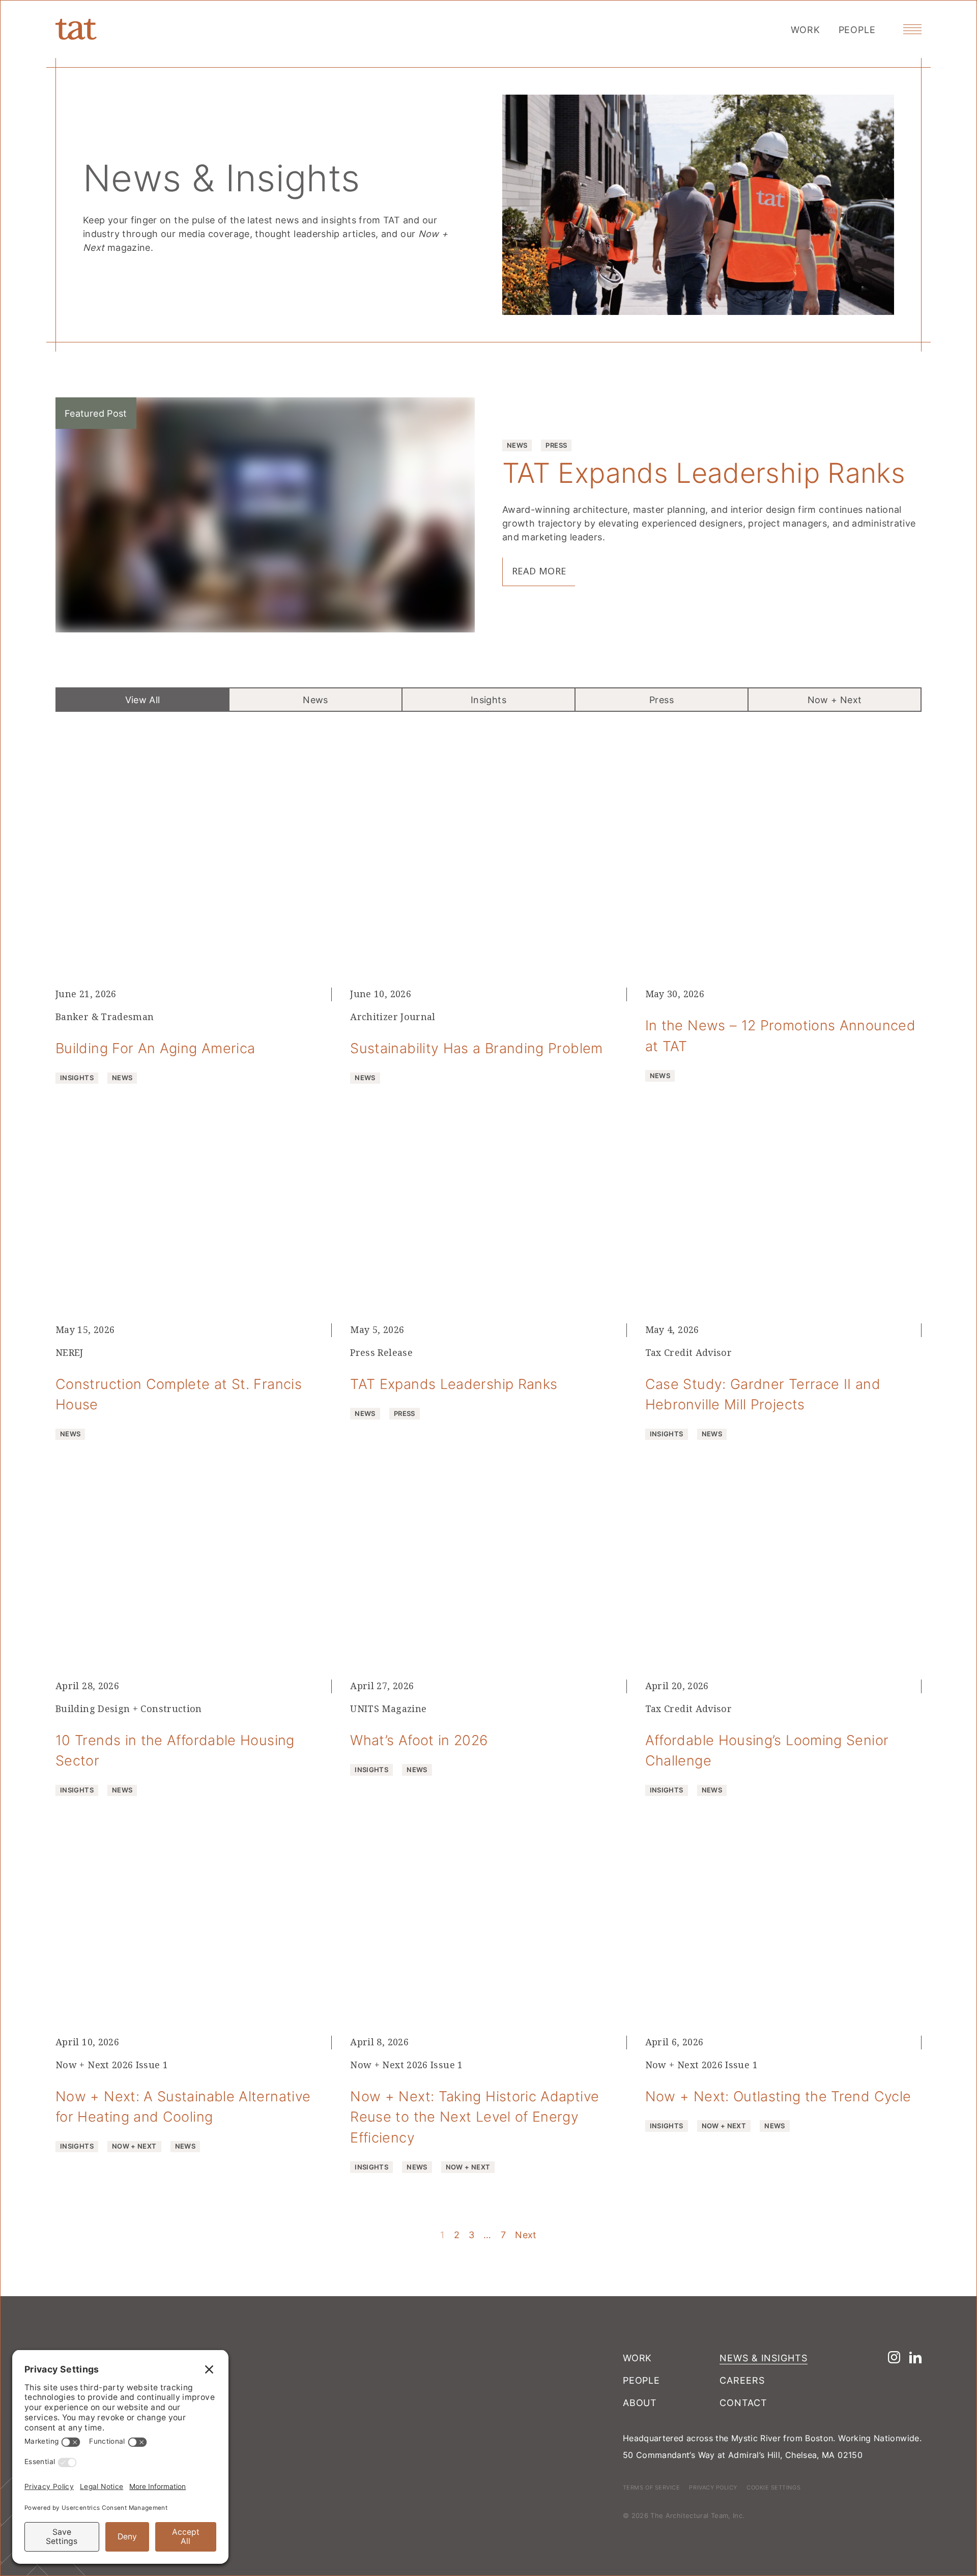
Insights (489, 700)
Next (526, 2235)
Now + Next (835, 700)
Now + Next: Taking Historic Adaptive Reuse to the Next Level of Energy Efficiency (475, 2117)
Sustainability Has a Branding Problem (476, 1048)
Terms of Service (652, 2487)
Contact (743, 2403)
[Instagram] (894, 2357)
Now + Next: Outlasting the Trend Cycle (778, 2096)
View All (143, 700)
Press (662, 700)
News (315, 700)
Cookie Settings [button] (773, 2487)
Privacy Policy (713, 2487)
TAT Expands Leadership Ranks (704, 472)
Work (806, 30)
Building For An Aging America (155, 1048)
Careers (742, 2380)
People (857, 30)
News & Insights (764, 2358)
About (640, 2403)
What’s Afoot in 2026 (419, 1740)
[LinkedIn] (915, 2357)
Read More (539, 571)
